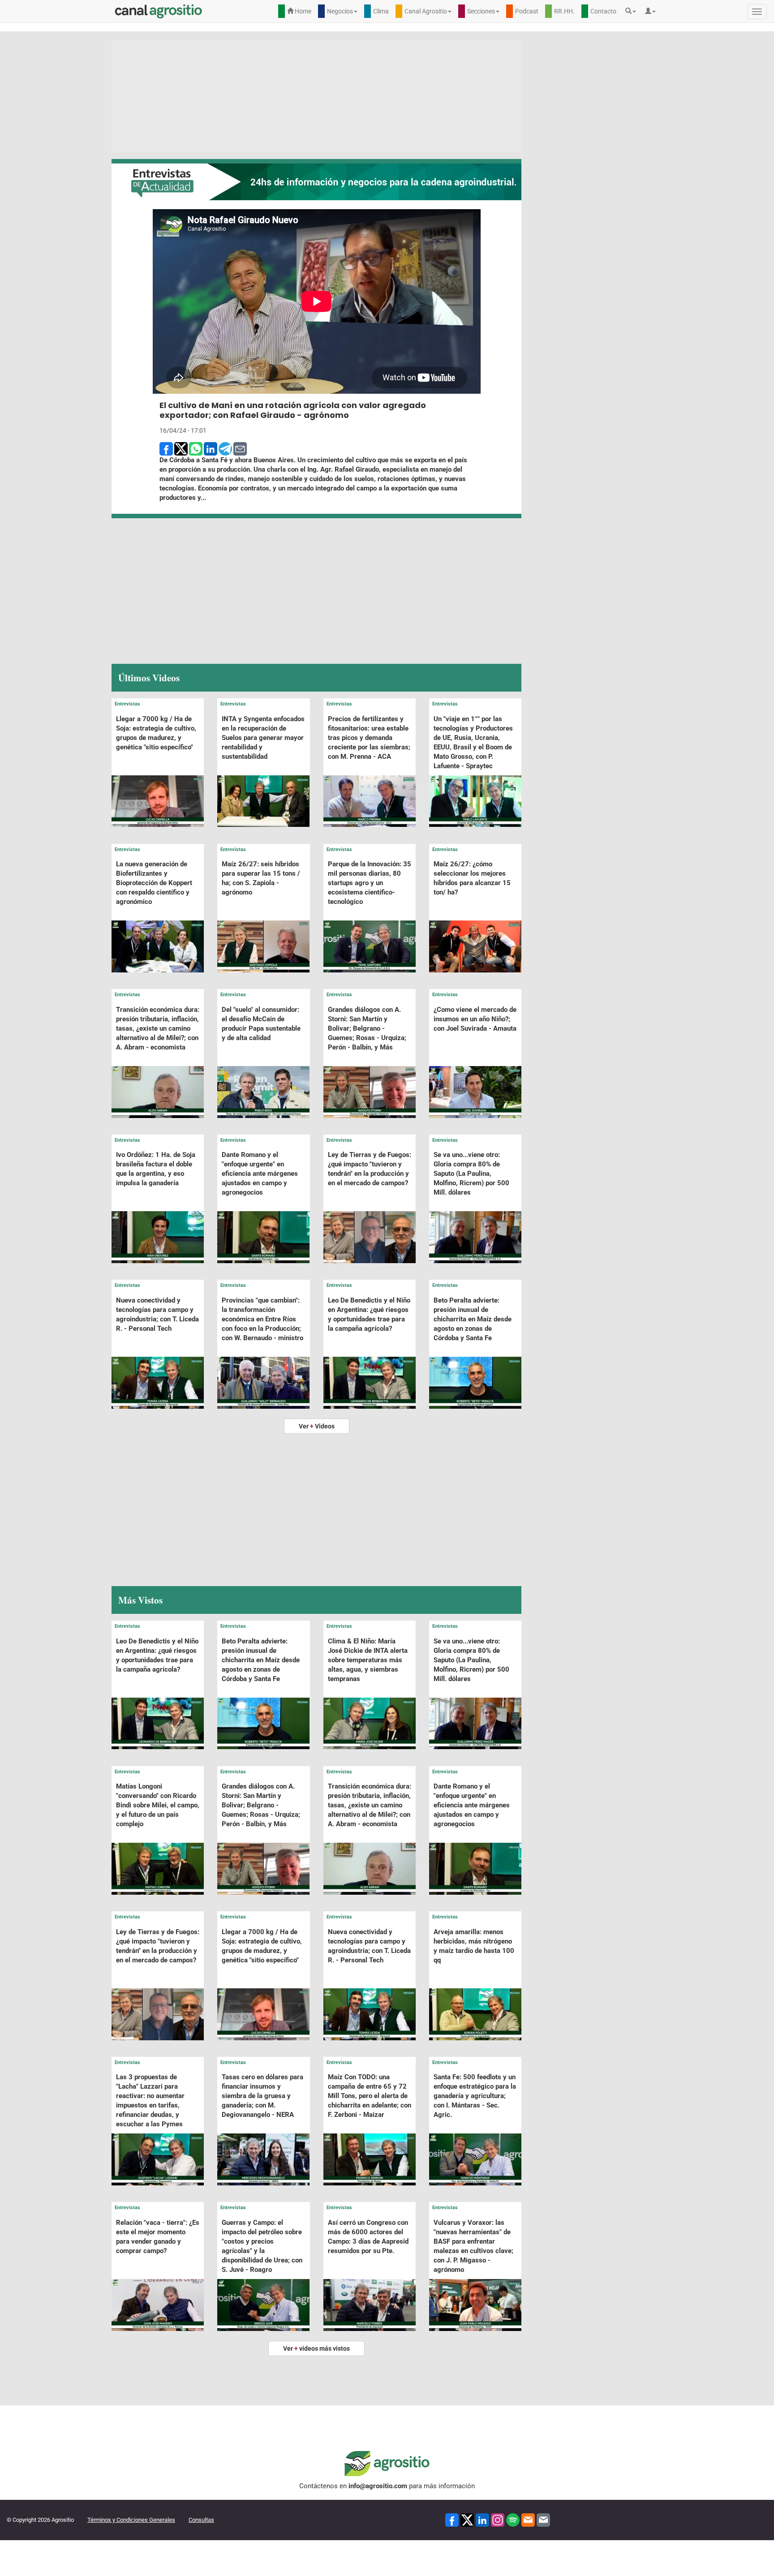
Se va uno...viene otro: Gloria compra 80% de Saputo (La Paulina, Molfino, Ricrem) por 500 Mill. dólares (471, 1174)
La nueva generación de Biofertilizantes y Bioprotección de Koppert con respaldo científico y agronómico (154, 883)
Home (302, 11)
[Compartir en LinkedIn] (211, 448)
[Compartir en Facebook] (166, 448)
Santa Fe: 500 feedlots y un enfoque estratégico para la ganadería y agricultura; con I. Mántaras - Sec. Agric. (475, 2096)
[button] (633, 11)
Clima (381, 11)
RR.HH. (564, 11)
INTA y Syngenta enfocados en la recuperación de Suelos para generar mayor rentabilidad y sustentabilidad (263, 738)
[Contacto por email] (543, 2519)
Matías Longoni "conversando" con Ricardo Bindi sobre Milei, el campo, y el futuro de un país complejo (158, 1805)
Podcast (527, 11)
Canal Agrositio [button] (426, 11)
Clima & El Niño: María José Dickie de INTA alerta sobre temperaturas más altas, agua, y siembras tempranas (368, 1660)
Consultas (201, 2520)
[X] (467, 2519)
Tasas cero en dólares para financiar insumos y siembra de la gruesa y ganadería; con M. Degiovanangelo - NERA (262, 2096)
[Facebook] (452, 2519)
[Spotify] (513, 2519)
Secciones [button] (481, 11)
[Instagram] (498, 2519)
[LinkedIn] (482, 2519)
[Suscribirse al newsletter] (528, 2519)
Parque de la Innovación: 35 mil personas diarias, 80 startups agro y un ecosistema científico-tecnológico (370, 883)
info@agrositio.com (378, 2486)
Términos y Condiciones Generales (131, 2520)
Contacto (603, 11)
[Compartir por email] (240, 448)
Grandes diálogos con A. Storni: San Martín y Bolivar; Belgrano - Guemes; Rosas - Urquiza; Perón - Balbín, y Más (367, 1028)
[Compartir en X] (181, 448)
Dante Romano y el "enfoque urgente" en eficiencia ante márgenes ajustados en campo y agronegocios (260, 1174)
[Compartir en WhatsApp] (196, 448)
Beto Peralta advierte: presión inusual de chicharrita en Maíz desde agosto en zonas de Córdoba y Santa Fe (473, 1319)
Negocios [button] (340, 11)
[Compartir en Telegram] (225, 448)
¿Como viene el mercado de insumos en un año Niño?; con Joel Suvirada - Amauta (475, 1019)
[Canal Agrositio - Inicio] (159, 11)
